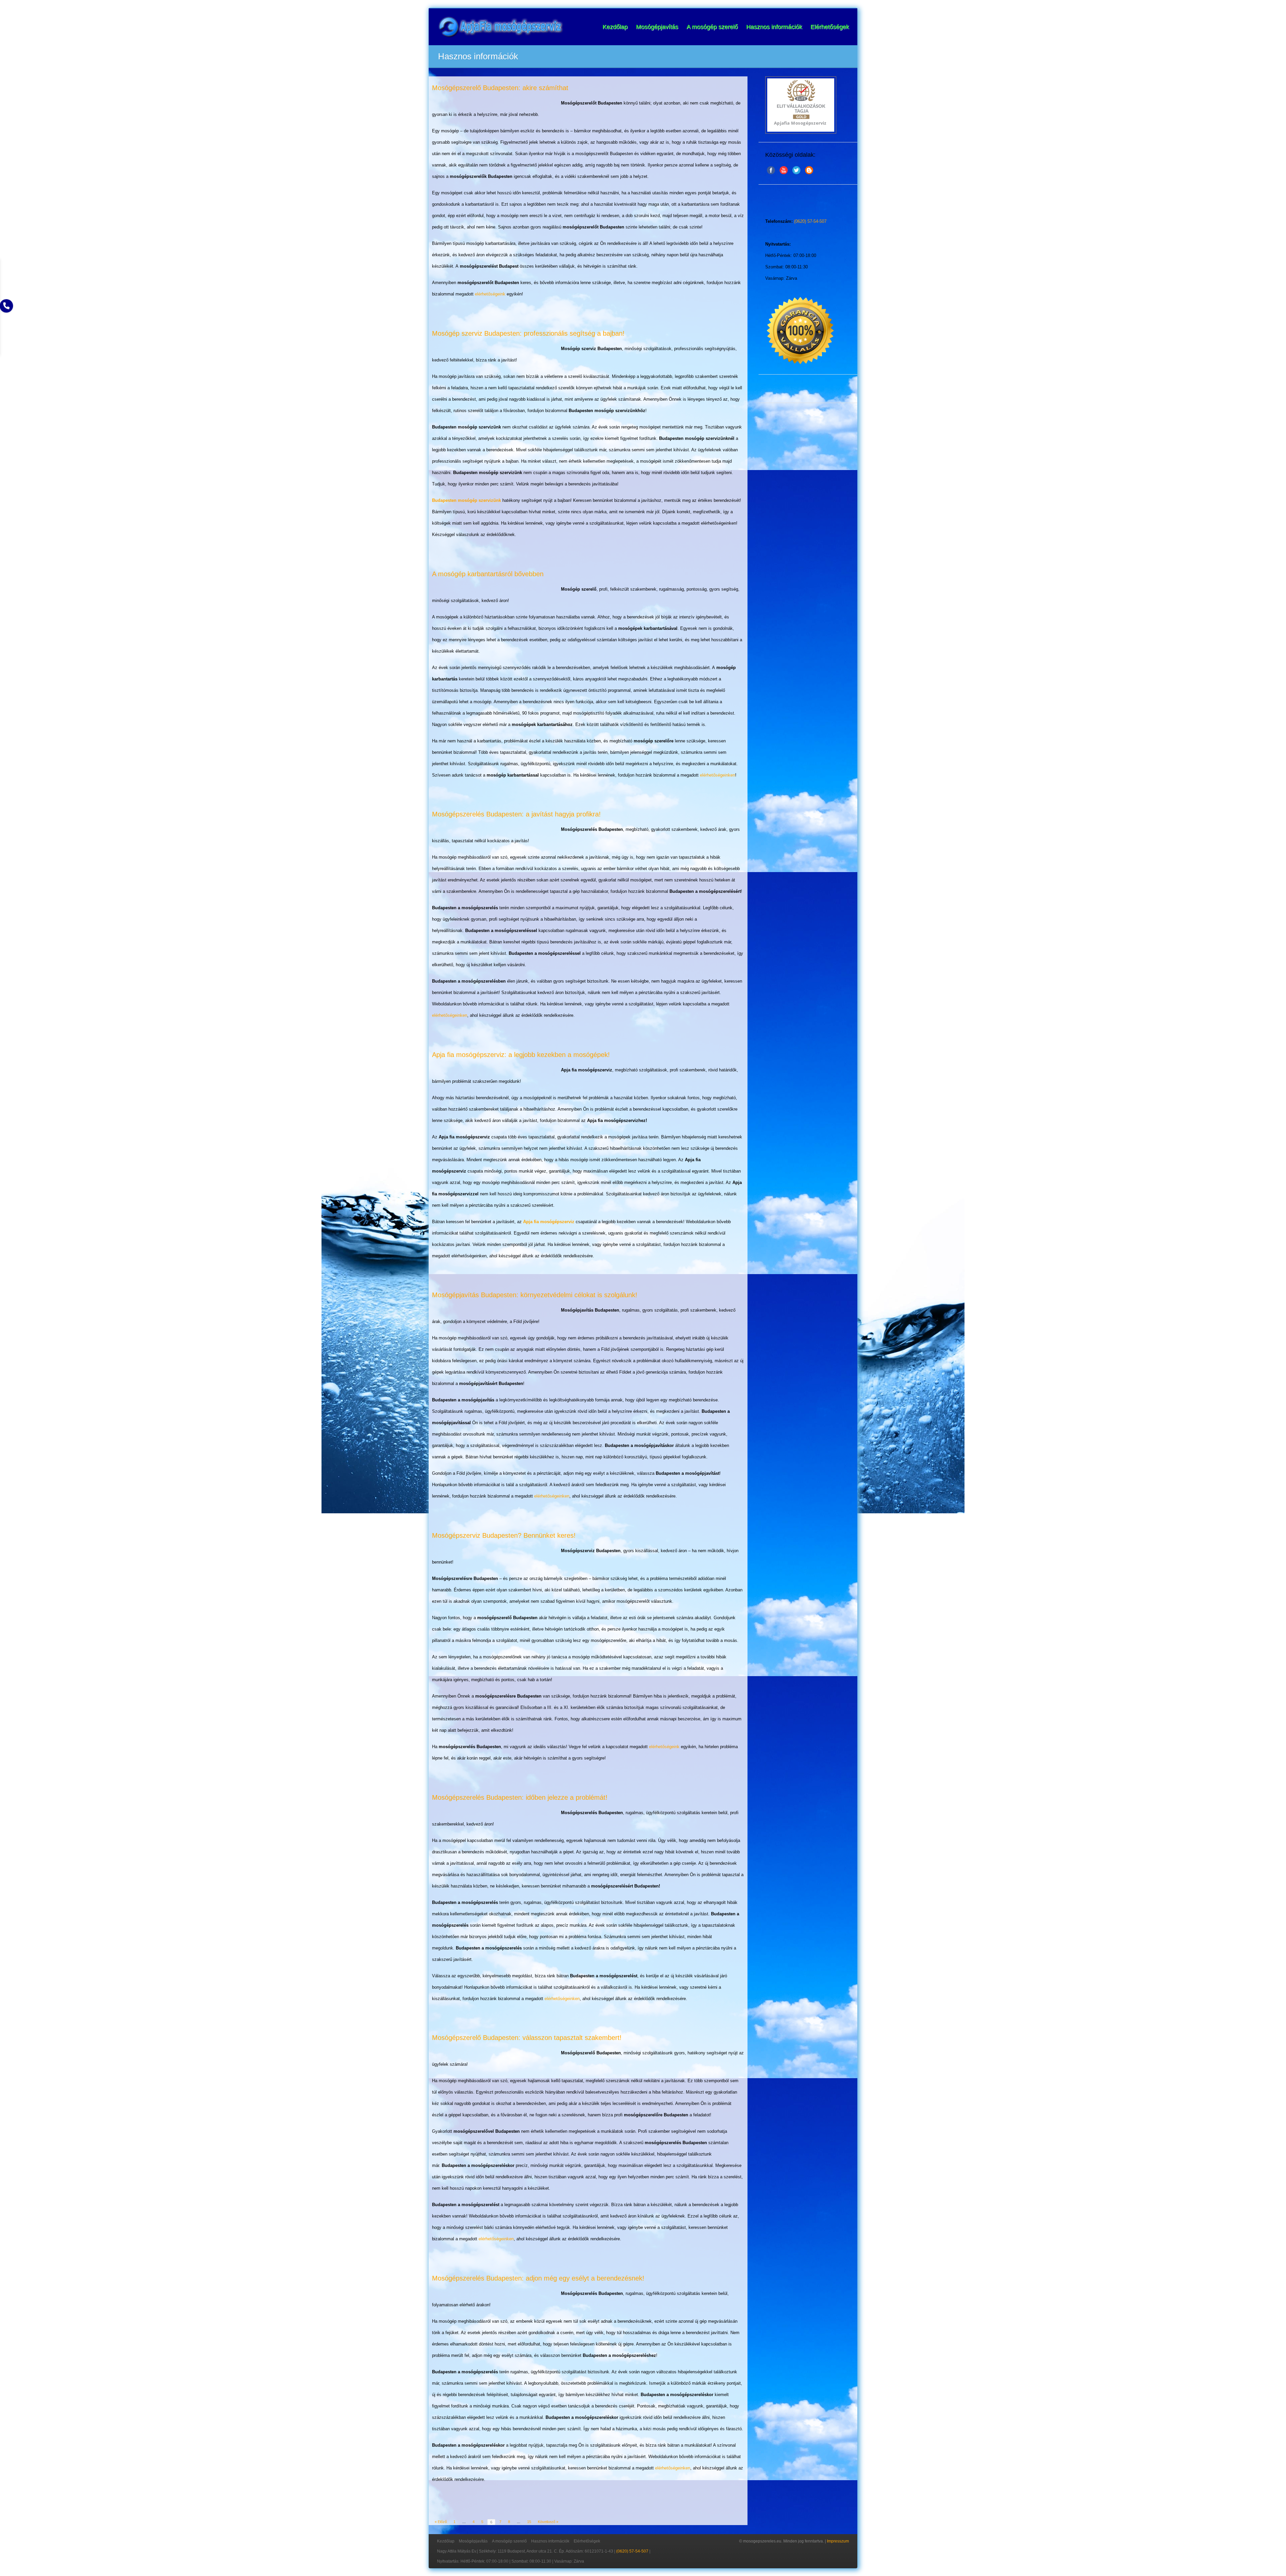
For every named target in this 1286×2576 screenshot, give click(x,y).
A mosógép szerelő (712, 27)
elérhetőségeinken (718, 775)
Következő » (548, 2522)
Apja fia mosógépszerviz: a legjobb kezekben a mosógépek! (521, 1055)
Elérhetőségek (830, 27)
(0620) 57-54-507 (810, 221)
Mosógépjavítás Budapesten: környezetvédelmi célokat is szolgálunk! (535, 1295)
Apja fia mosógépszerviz (549, 1222)
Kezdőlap (615, 27)
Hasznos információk (774, 27)
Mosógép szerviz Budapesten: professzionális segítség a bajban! (528, 333)
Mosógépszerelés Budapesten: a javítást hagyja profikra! (516, 814)
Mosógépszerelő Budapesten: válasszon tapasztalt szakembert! (527, 2038)
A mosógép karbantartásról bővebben (488, 574)
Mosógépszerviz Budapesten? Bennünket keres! (504, 1535)
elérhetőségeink (490, 294)
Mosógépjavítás (657, 27)
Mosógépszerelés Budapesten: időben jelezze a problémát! (520, 1797)
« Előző (441, 2522)
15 (529, 2522)
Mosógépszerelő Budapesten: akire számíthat (500, 88)
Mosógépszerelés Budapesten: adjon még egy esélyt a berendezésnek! (538, 2278)
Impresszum (838, 2541)
